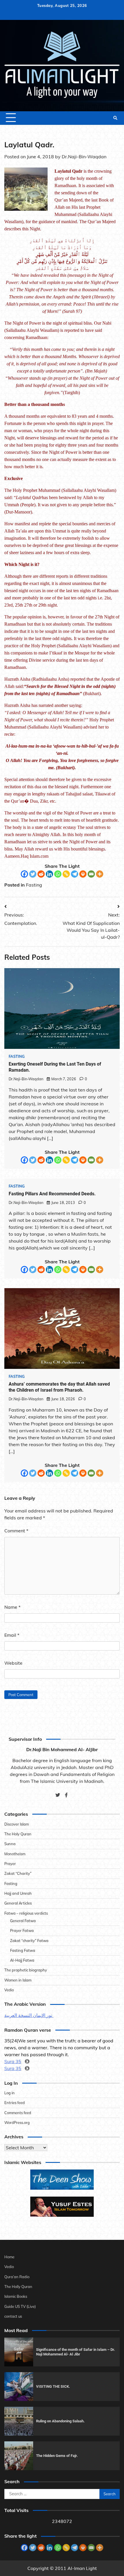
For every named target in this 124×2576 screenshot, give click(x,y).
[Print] (83, 874)
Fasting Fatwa (23, 1950)
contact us (13, 2316)
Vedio (9, 1990)
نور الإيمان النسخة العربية (29, 2015)
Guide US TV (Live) (20, 2306)
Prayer (10, 1864)
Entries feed (15, 2103)
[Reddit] (41, 874)
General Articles (18, 1903)
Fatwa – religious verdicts (26, 1913)
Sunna (10, 1844)
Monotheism (15, 1854)
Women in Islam (18, 1980)
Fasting (34, 885)
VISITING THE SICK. (53, 2386)
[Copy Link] (66, 874)
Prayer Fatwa (22, 1930)
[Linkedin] (49, 874)
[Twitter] (33, 874)
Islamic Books (16, 2296)
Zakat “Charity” (18, 1873)
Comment (16, 1531)
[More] (100, 874)
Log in (10, 2093)
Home (9, 2257)
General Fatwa (23, 1921)
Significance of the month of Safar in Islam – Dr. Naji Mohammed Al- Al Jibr (76, 2352)
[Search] (115, 118)
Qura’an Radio (17, 2277)
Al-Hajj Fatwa (22, 1960)
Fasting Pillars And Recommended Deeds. (52, 1194)
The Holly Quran (18, 2287)
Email (12, 1635)
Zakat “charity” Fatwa (29, 1941)
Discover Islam (17, 1824)
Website (13, 1663)
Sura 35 (13, 2061)
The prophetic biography (26, 1970)
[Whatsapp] (58, 874)
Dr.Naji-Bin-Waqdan (84, 157)
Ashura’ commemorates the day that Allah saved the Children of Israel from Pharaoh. (59, 1387)
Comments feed (18, 2113)
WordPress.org (17, 2122)
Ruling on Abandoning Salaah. (60, 2421)
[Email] (91, 874)
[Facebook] (24, 874)
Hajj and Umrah (18, 1893)
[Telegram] (75, 874)
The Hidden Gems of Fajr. (57, 2456)
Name (12, 1607)
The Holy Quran (18, 1834)
